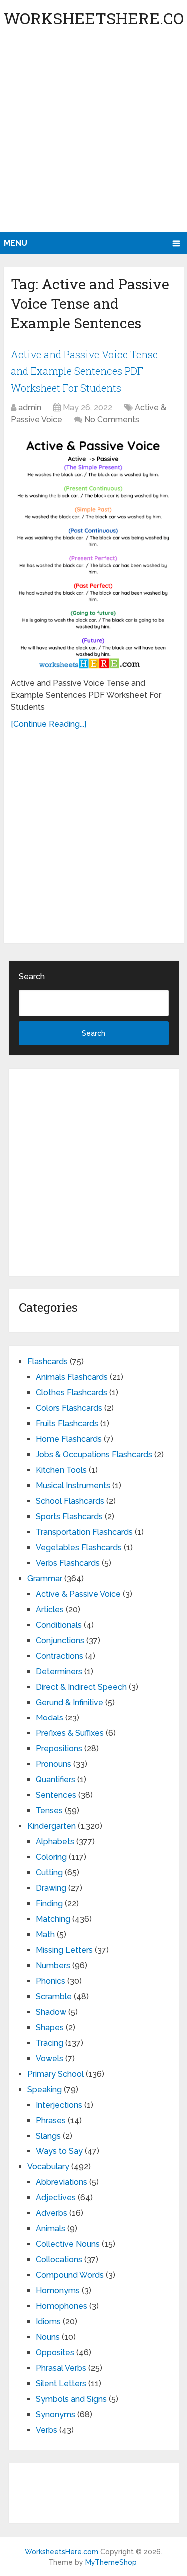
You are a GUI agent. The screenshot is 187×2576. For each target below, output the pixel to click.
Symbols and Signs (71, 2399)
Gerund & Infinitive (70, 1702)
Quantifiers (56, 1780)
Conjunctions (60, 1640)
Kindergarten (52, 1826)
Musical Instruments (73, 1486)
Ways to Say (59, 2151)
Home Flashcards (69, 1439)
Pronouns (54, 1764)
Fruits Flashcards (67, 1424)
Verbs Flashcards (68, 1563)
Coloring (51, 1857)
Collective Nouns (68, 2244)
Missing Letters (64, 1950)
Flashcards (48, 1362)
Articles (50, 1609)
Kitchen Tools (61, 1470)
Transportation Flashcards (84, 1532)
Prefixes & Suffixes (70, 1733)
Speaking (45, 2089)
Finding (49, 1904)
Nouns (48, 2337)
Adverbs (52, 2213)
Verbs (47, 2430)
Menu (16, 243)
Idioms (48, 2322)
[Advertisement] (93, 134)
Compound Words (70, 2275)
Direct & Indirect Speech (81, 1687)
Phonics (51, 1981)
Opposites (55, 2353)
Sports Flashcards (69, 1516)
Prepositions (59, 1749)
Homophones (62, 2306)
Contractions (60, 1656)
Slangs (48, 2136)
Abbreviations (62, 2182)
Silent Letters (61, 2383)
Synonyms (56, 2414)
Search (32, 977)
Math (45, 1934)
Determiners (59, 1671)
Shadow (51, 2012)
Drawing (51, 1888)
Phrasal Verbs (61, 2368)
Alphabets (55, 1842)
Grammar (45, 1578)
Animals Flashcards (72, 1377)
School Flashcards (70, 1501)
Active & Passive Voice (78, 1594)
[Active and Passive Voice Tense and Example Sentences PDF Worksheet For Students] (93, 553)
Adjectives (56, 2198)
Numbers (53, 1965)
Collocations (59, 2260)
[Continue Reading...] (49, 724)
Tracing (50, 2043)
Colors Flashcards (69, 1408)
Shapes (50, 2027)
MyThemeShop (111, 2562)
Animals (51, 2229)
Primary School (56, 2074)
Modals (50, 1718)
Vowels (50, 2058)
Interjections (59, 2105)
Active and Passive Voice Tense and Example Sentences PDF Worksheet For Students (84, 371)
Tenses (49, 1811)
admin (30, 407)
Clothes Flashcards (72, 1393)
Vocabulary (48, 2167)
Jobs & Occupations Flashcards (94, 1455)
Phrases (51, 2120)
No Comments (112, 419)
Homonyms (58, 2291)
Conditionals (59, 1625)
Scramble (54, 1996)
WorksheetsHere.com (62, 2552)
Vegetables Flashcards (79, 1547)
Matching (53, 1919)
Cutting (49, 1873)
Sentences (56, 1795)
